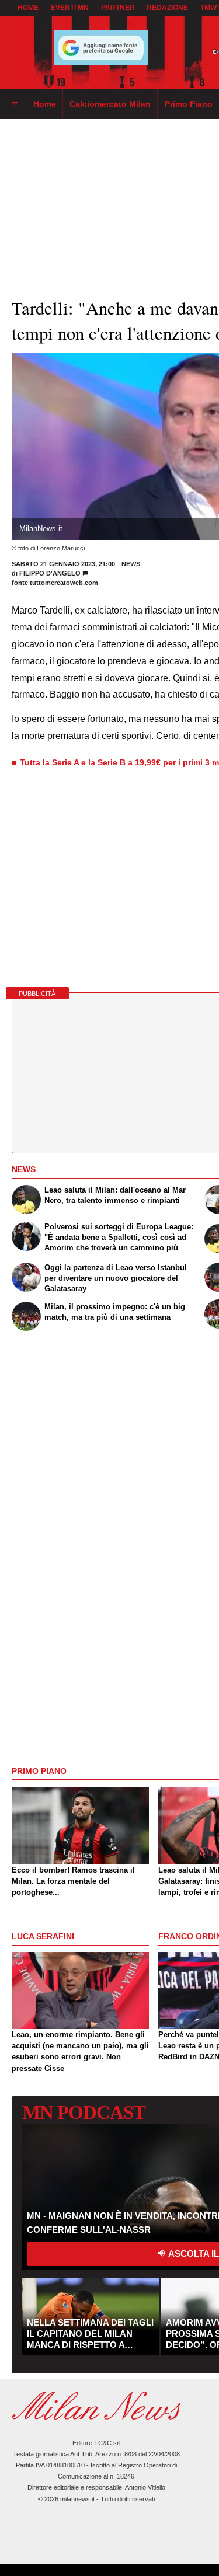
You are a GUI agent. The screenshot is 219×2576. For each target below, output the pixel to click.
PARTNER (118, 8)
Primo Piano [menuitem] (189, 104)
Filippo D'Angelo (50, 573)
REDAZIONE (167, 8)
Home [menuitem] (45, 104)
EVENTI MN (70, 8)
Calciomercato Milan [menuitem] (110, 104)
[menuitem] (15, 104)
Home (28, 8)
